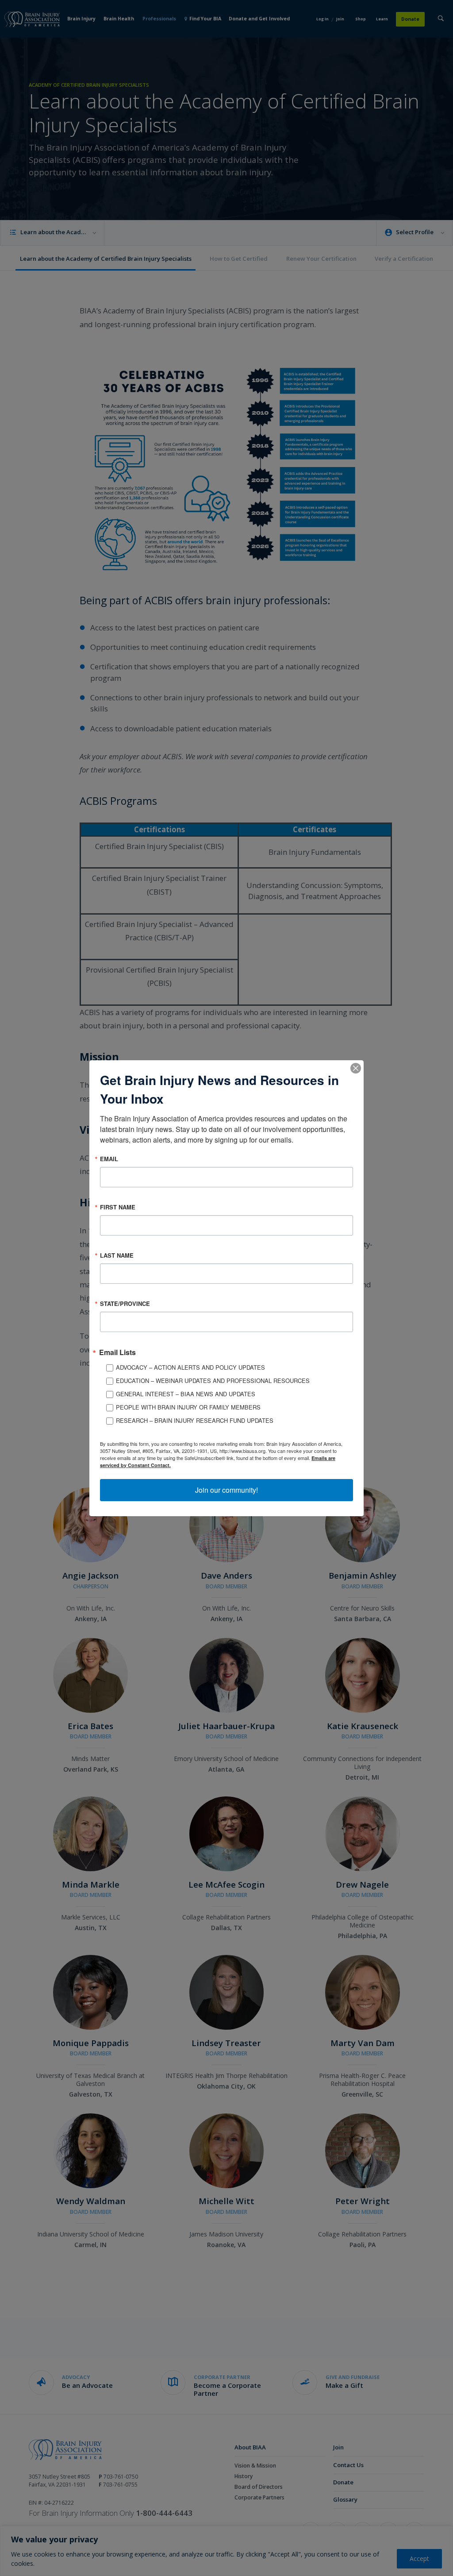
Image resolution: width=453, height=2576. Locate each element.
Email (109, 1158)
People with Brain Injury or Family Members (188, 1407)
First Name (118, 1207)
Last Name (117, 1255)
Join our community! (226, 1490)
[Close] (356, 1068)
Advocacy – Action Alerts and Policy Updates (190, 1367)
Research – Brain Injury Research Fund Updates (195, 1420)
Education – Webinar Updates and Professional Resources (213, 1381)
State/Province (125, 1303)
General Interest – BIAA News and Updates (186, 1394)
